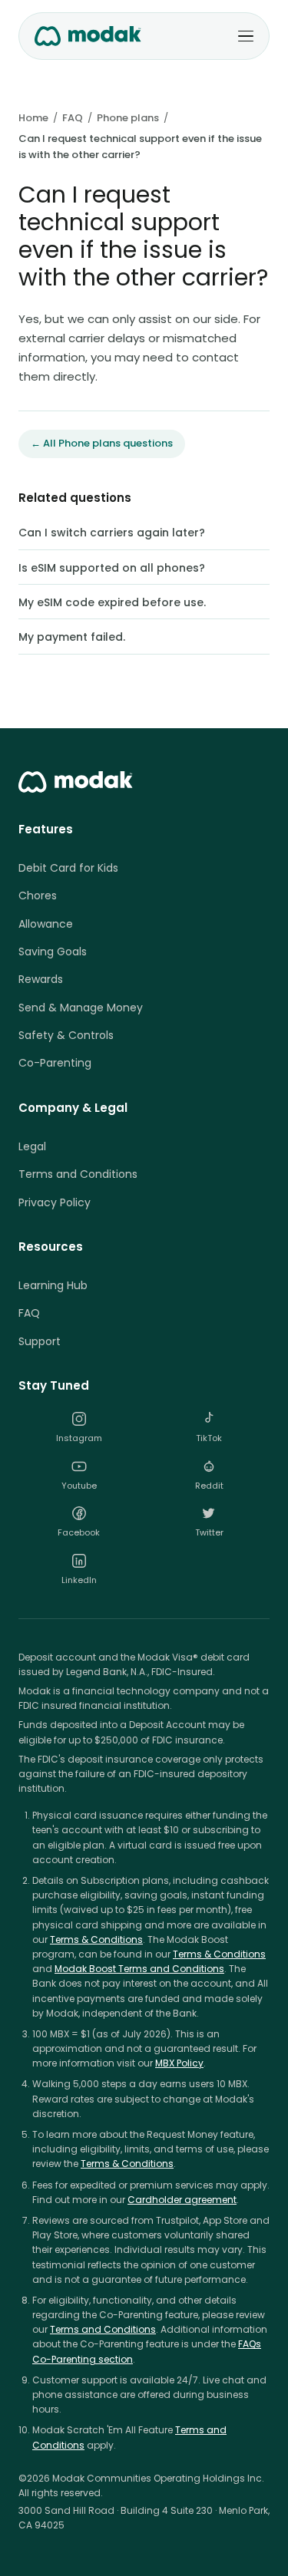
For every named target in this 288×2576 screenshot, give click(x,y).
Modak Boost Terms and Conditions (139, 1969)
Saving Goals (53, 952)
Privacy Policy (55, 1202)
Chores (38, 895)
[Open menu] (246, 36)
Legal (32, 1146)
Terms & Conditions (96, 1939)
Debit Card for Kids (68, 868)
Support (40, 1341)
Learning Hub (53, 1285)
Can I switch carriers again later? (112, 533)
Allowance (46, 924)
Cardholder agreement (182, 2200)
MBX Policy (179, 2063)
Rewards (41, 979)
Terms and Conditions (78, 1174)
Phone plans (128, 118)
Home (33, 118)
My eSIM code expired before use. (112, 602)
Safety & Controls (66, 1035)
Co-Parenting (55, 1063)
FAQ (73, 118)
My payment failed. (72, 637)
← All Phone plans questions (102, 443)
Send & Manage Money (81, 1008)
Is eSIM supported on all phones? (112, 568)
